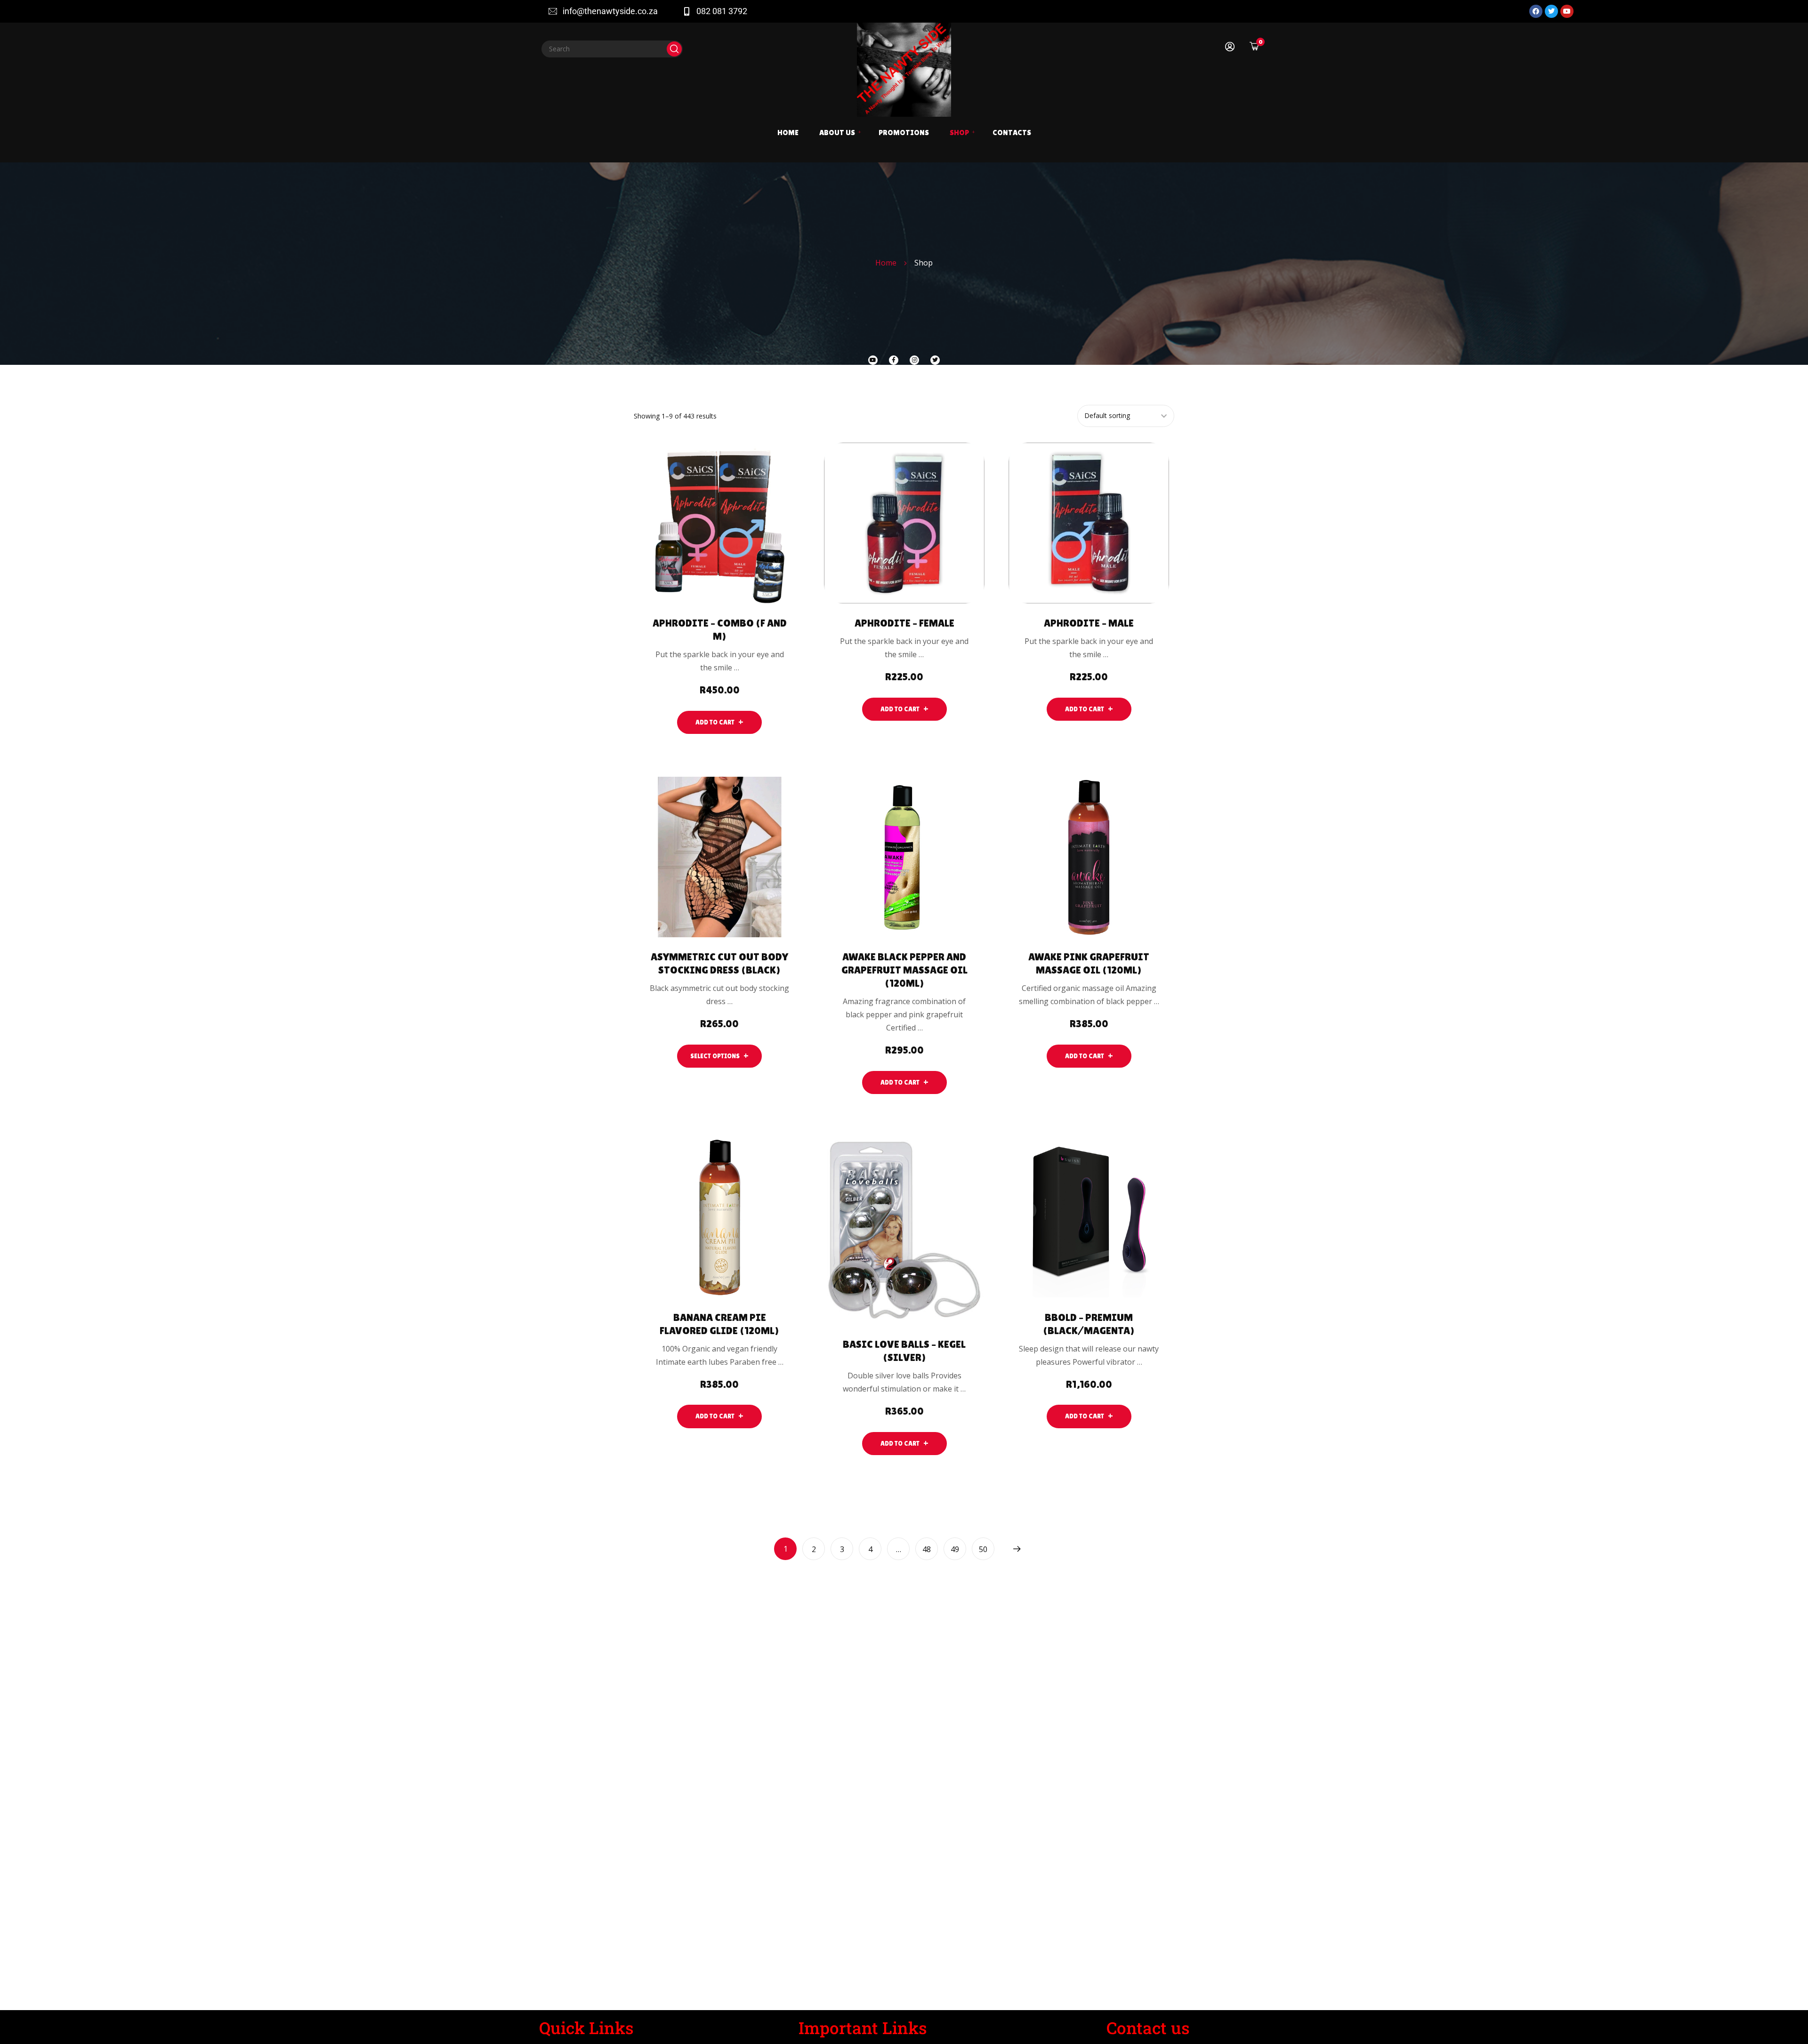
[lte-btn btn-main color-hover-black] (719, 722)
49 (955, 1549)
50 (983, 1549)
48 (927, 1549)
